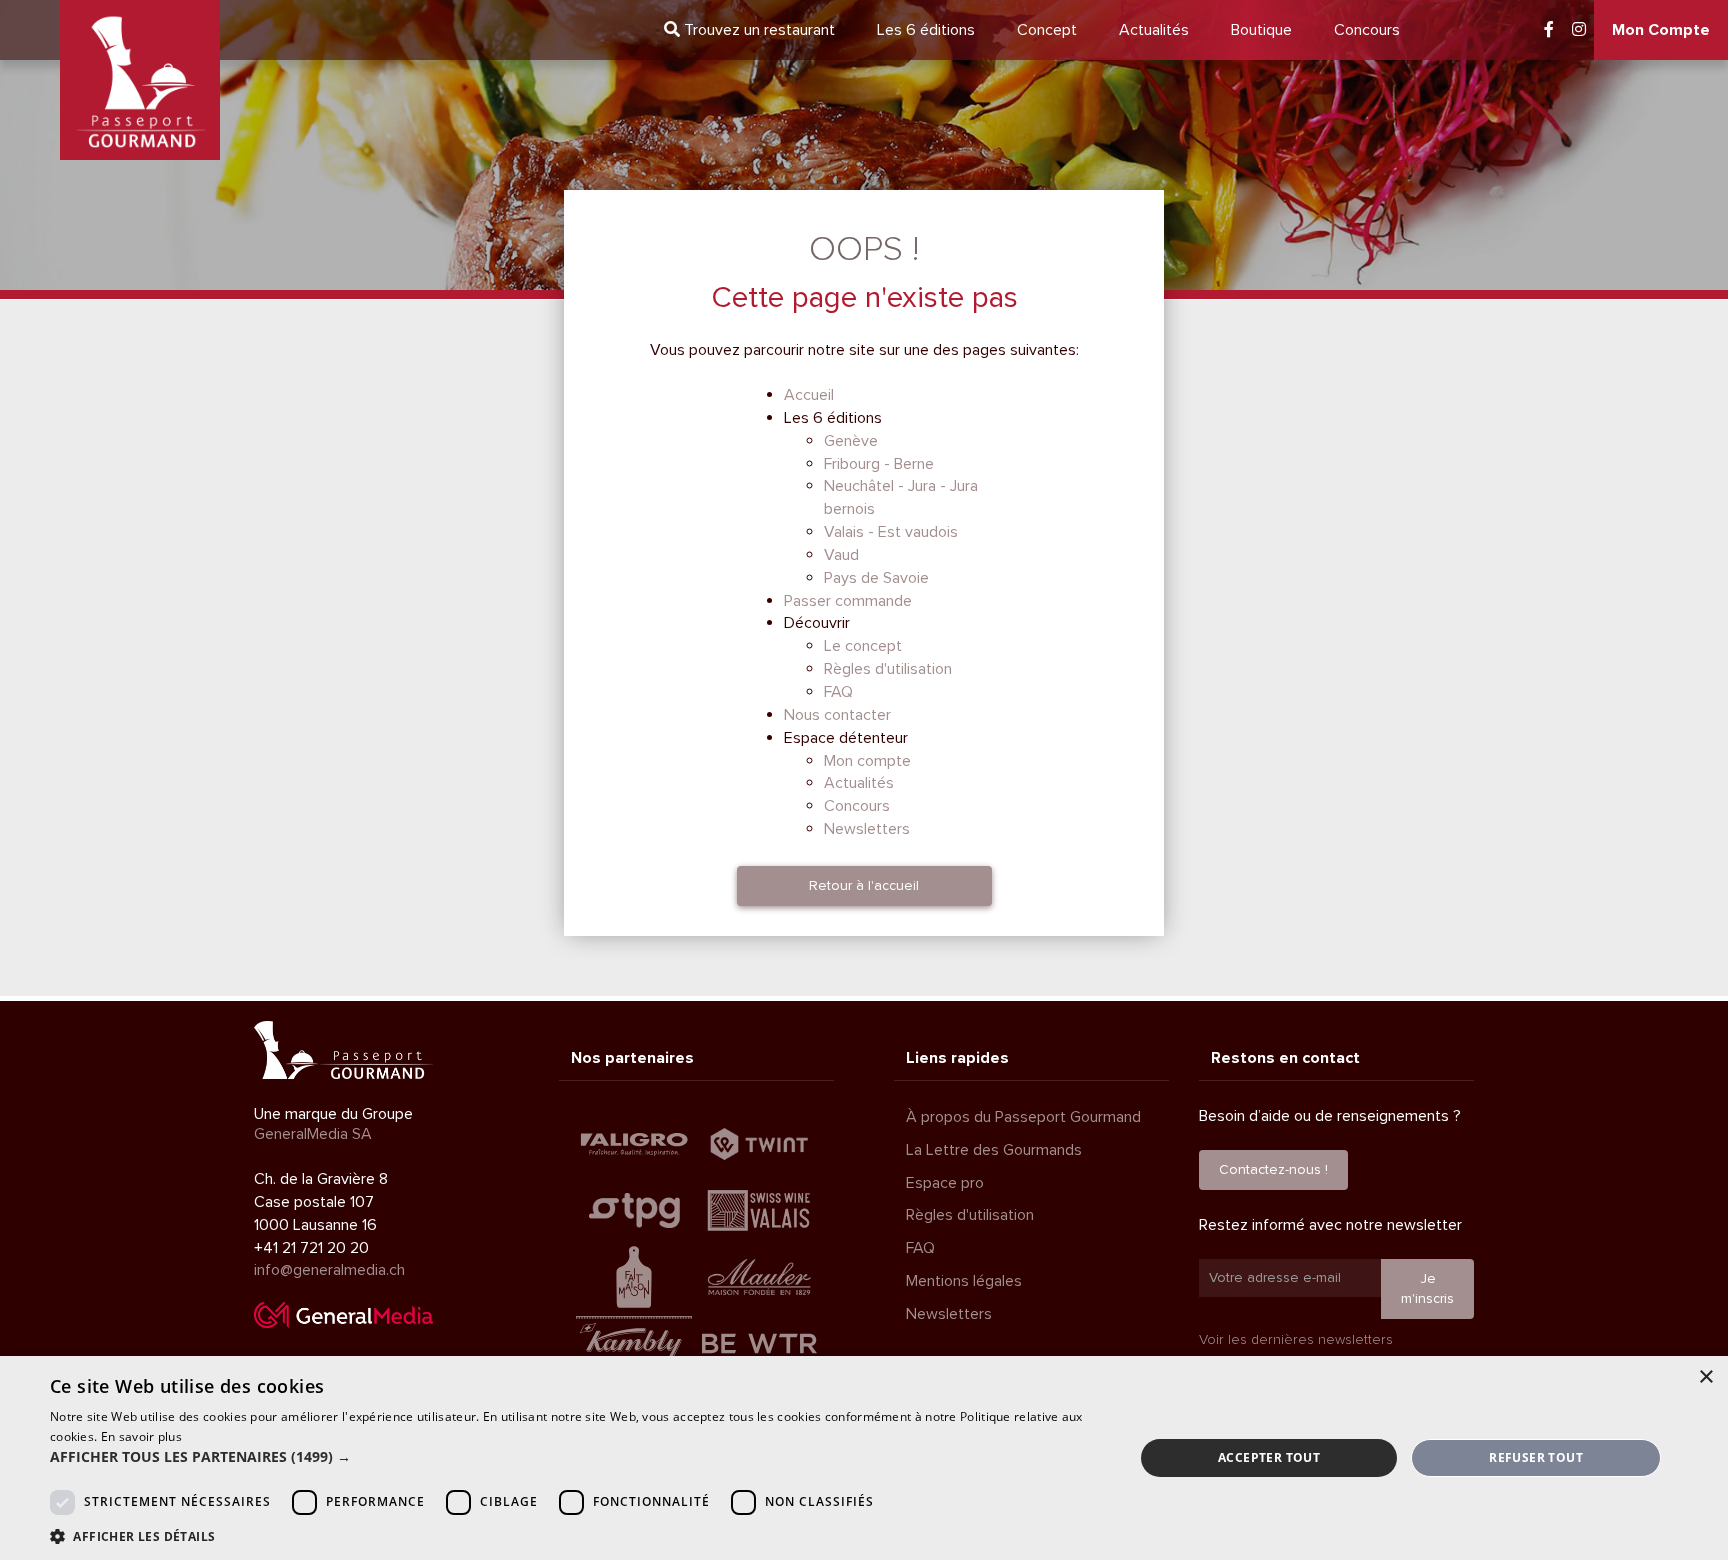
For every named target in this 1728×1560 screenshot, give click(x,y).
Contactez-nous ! (1273, 1169)
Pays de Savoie (876, 578)
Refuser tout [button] (1536, 1457)
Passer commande (848, 601)
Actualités (1154, 30)
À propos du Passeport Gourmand (1023, 1117)
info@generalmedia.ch (329, 1270)
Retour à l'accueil (864, 885)
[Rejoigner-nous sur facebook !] (1549, 30)
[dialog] (864, 1458)
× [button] (1705, 1377)
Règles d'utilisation (888, 669)
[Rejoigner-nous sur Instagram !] (1579, 30)
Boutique (1261, 30)
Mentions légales (964, 1281)
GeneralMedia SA (313, 1134)
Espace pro (945, 1183)
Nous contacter (837, 715)
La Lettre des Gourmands (994, 1150)
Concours (1367, 30)
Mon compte (867, 761)
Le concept (863, 646)
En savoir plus (141, 1436)
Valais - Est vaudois (891, 532)
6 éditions (926, 30)
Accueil (809, 395)
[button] (576, 1457)
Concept (1047, 30)
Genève (851, 441)
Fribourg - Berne (879, 464)
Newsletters (867, 829)
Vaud (841, 555)
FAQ (838, 692)
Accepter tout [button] (1269, 1457)
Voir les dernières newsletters (1296, 1339)
